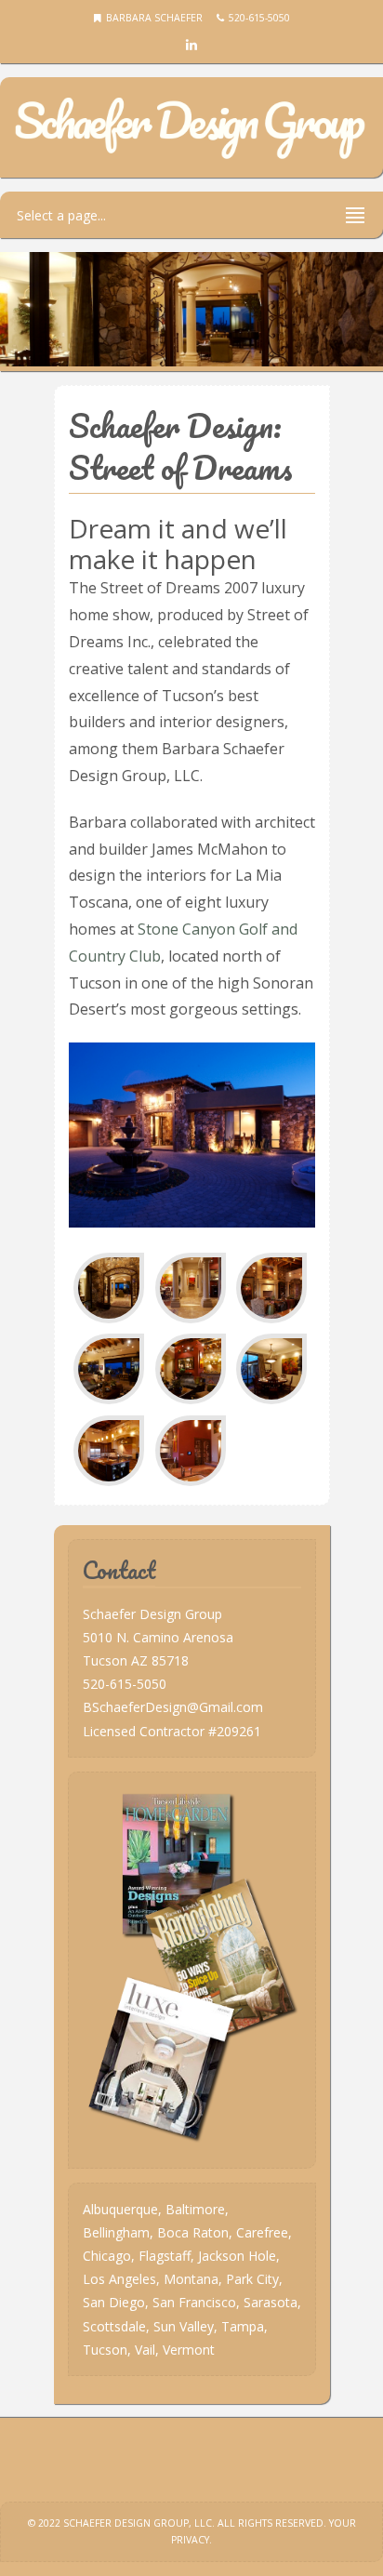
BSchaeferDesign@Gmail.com (173, 1707)
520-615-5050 (125, 1684)
